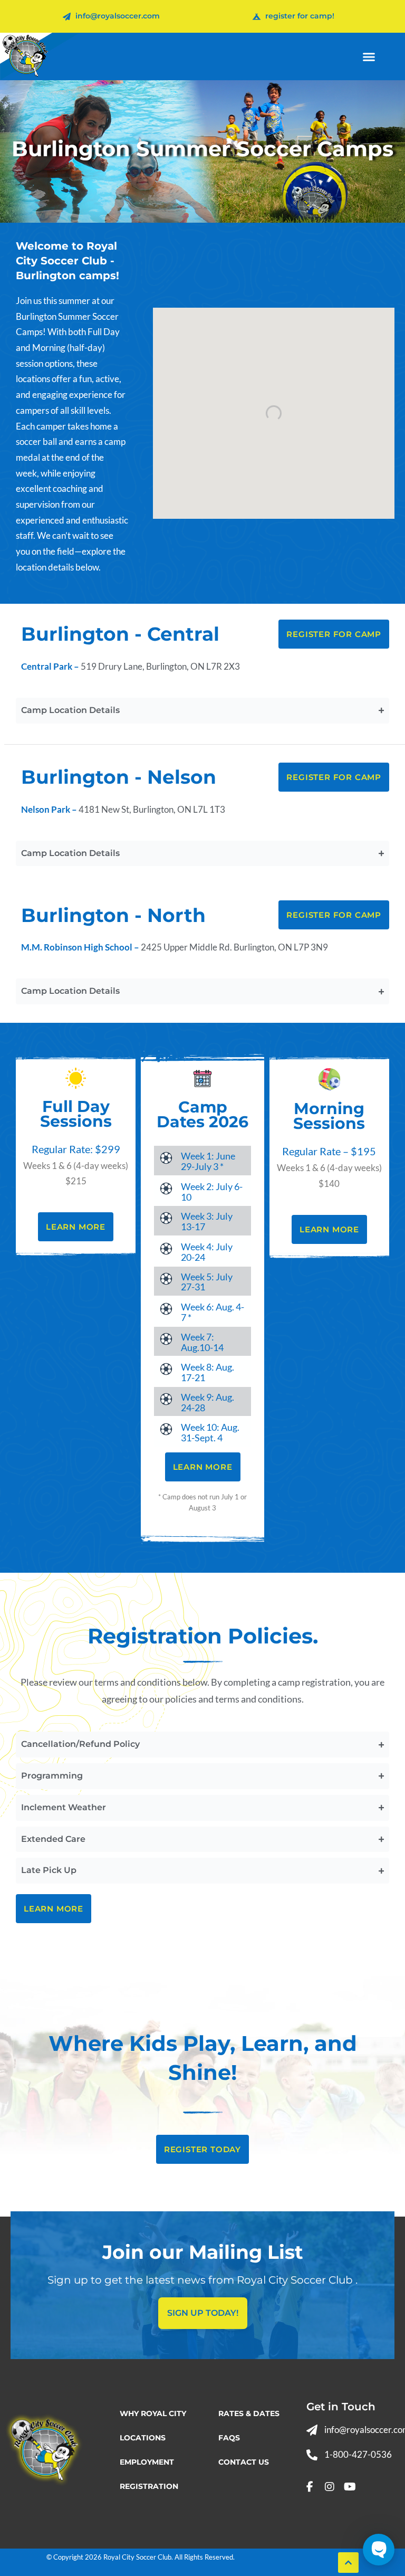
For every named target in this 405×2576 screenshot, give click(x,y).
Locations (143, 2438)
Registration (149, 2486)
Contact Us (244, 2462)
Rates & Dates (249, 2413)
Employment (147, 2462)
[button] (369, 56)
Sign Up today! (203, 2313)
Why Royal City (153, 2413)
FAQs (229, 2438)
